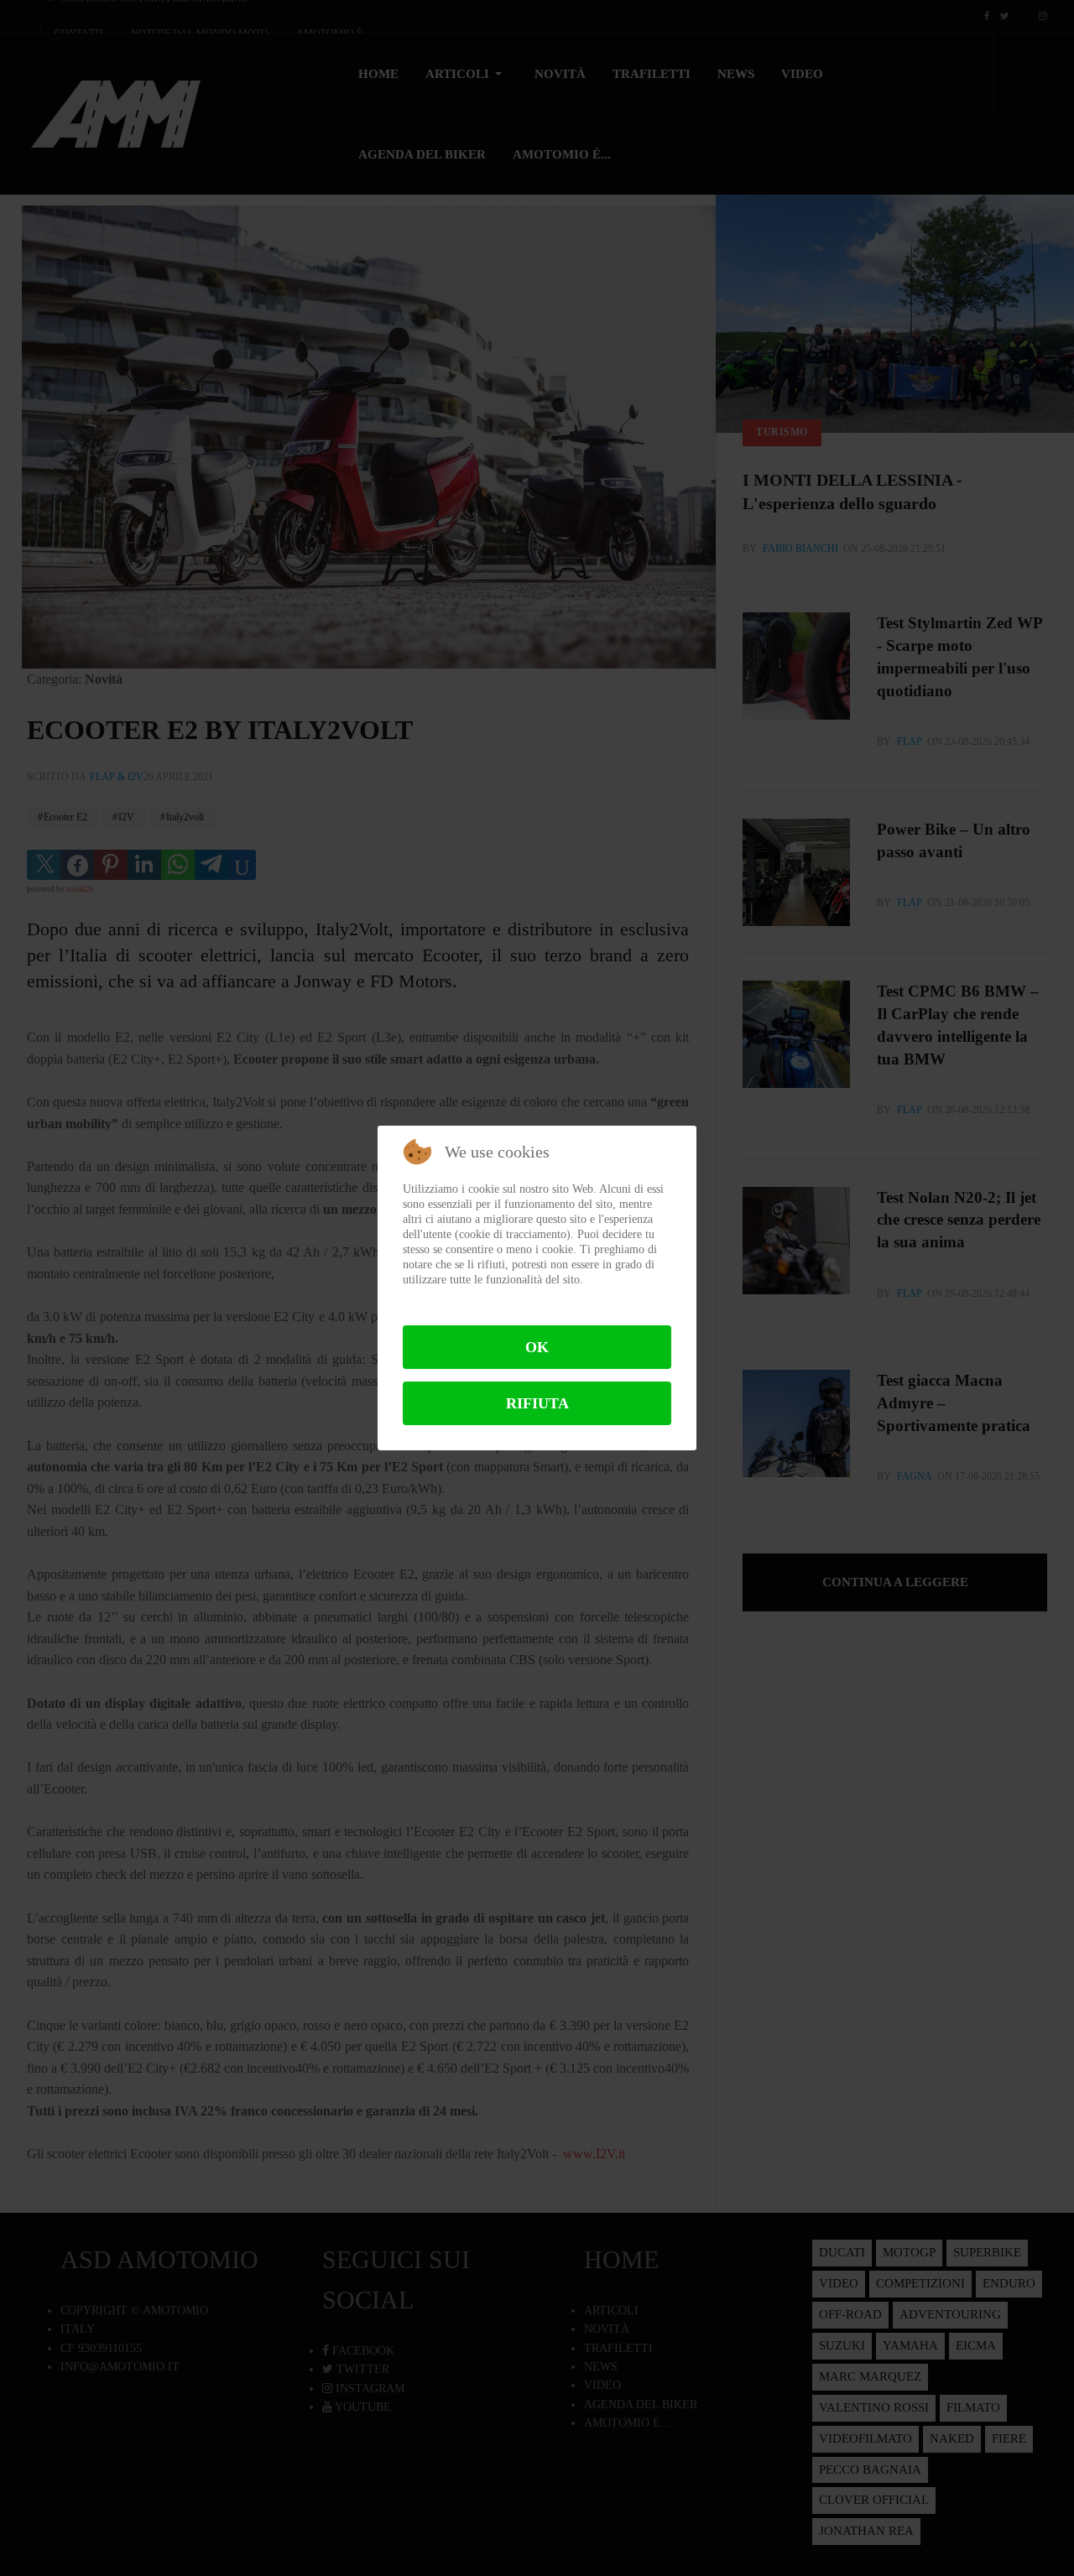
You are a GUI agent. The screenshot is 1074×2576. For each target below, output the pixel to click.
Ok (537, 1347)
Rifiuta (537, 1403)
